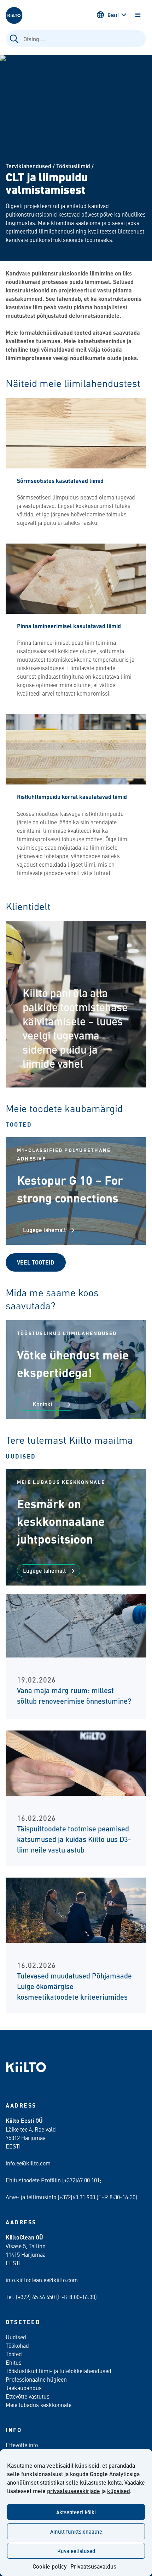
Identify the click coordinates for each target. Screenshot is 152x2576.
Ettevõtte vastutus (28, 2396)
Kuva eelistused (76, 2551)
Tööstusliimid (73, 166)
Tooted (19, 1124)
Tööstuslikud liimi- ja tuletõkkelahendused (59, 2371)
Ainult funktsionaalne (76, 2531)
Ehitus (14, 2362)
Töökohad (17, 2345)
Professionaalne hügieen (36, 2379)
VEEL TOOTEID (36, 1262)
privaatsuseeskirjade (74, 2491)
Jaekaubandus (24, 2388)
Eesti (113, 15)
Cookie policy (50, 2566)
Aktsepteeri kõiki (76, 2512)
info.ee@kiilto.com (28, 2163)
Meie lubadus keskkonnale (39, 2405)
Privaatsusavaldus (93, 2566)
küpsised (119, 2491)
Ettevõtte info (22, 2445)
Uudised (21, 1456)
